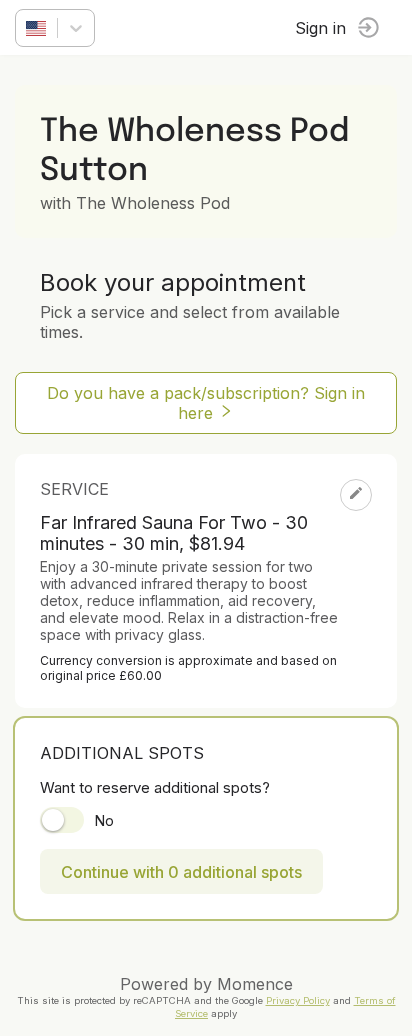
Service (74, 489)
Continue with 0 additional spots (181, 872)
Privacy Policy (298, 1000)
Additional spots (122, 753)
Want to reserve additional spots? (155, 787)
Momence (255, 984)
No (104, 820)
